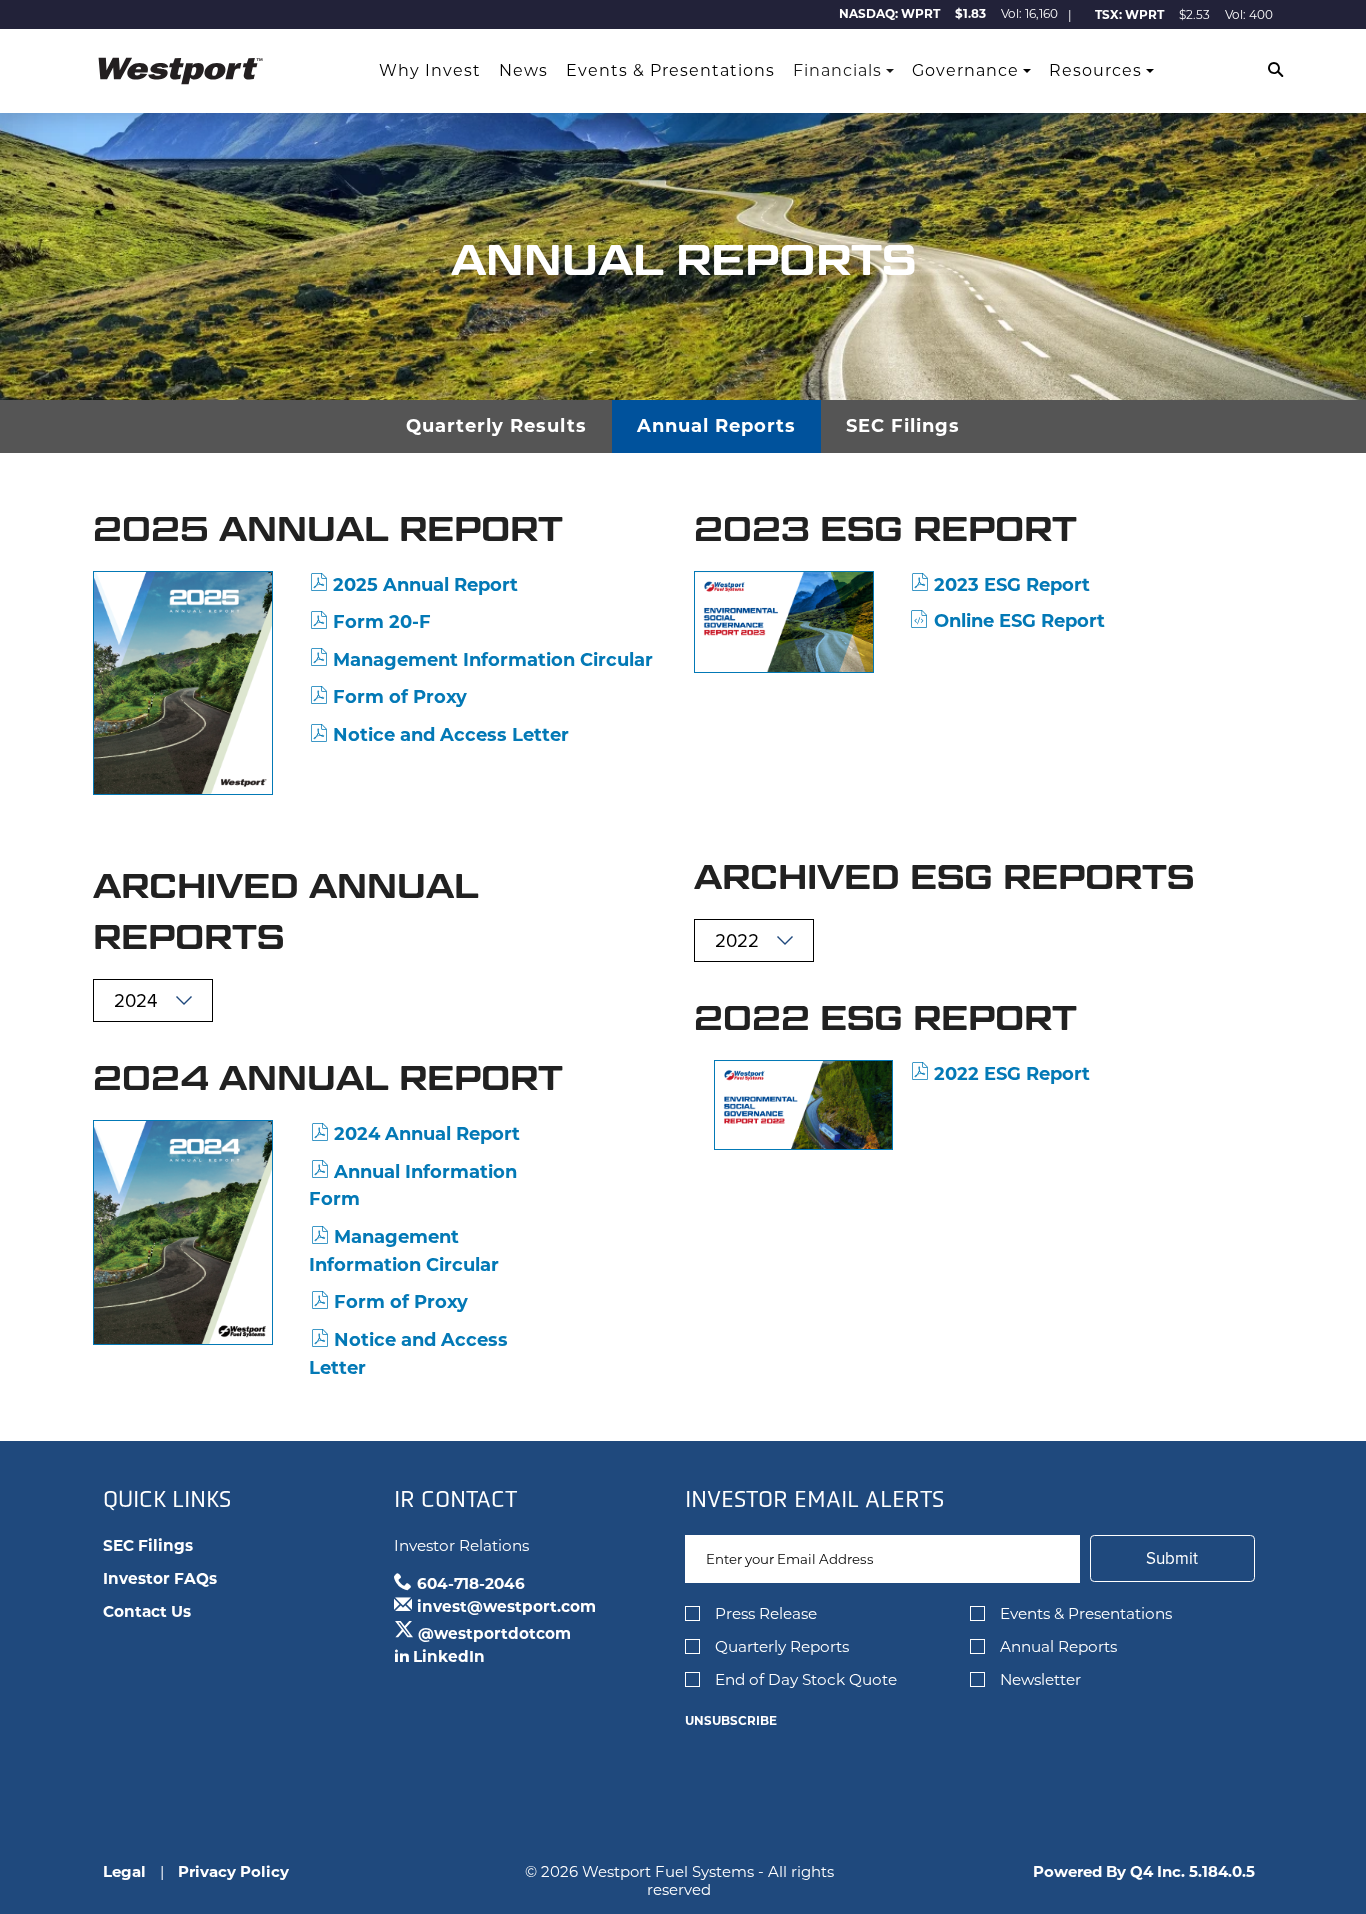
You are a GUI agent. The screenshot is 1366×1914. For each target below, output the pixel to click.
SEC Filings (903, 426)
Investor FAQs (160, 1578)
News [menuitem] (523, 70)
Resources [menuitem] (1095, 70)
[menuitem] (353, 71)
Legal (124, 1871)
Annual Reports (716, 426)
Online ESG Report (1019, 621)
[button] (1275, 71)
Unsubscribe (731, 1720)
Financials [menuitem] (837, 70)
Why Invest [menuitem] (430, 70)
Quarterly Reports (782, 1646)
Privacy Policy (233, 1871)
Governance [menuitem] (965, 70)
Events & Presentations (1086, 1613)
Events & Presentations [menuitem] (670, 70)
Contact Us (147, 1611)
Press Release (766, 1613)
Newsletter (1040, 1679)
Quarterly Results (496, 426)
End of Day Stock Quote (806, 1679)
